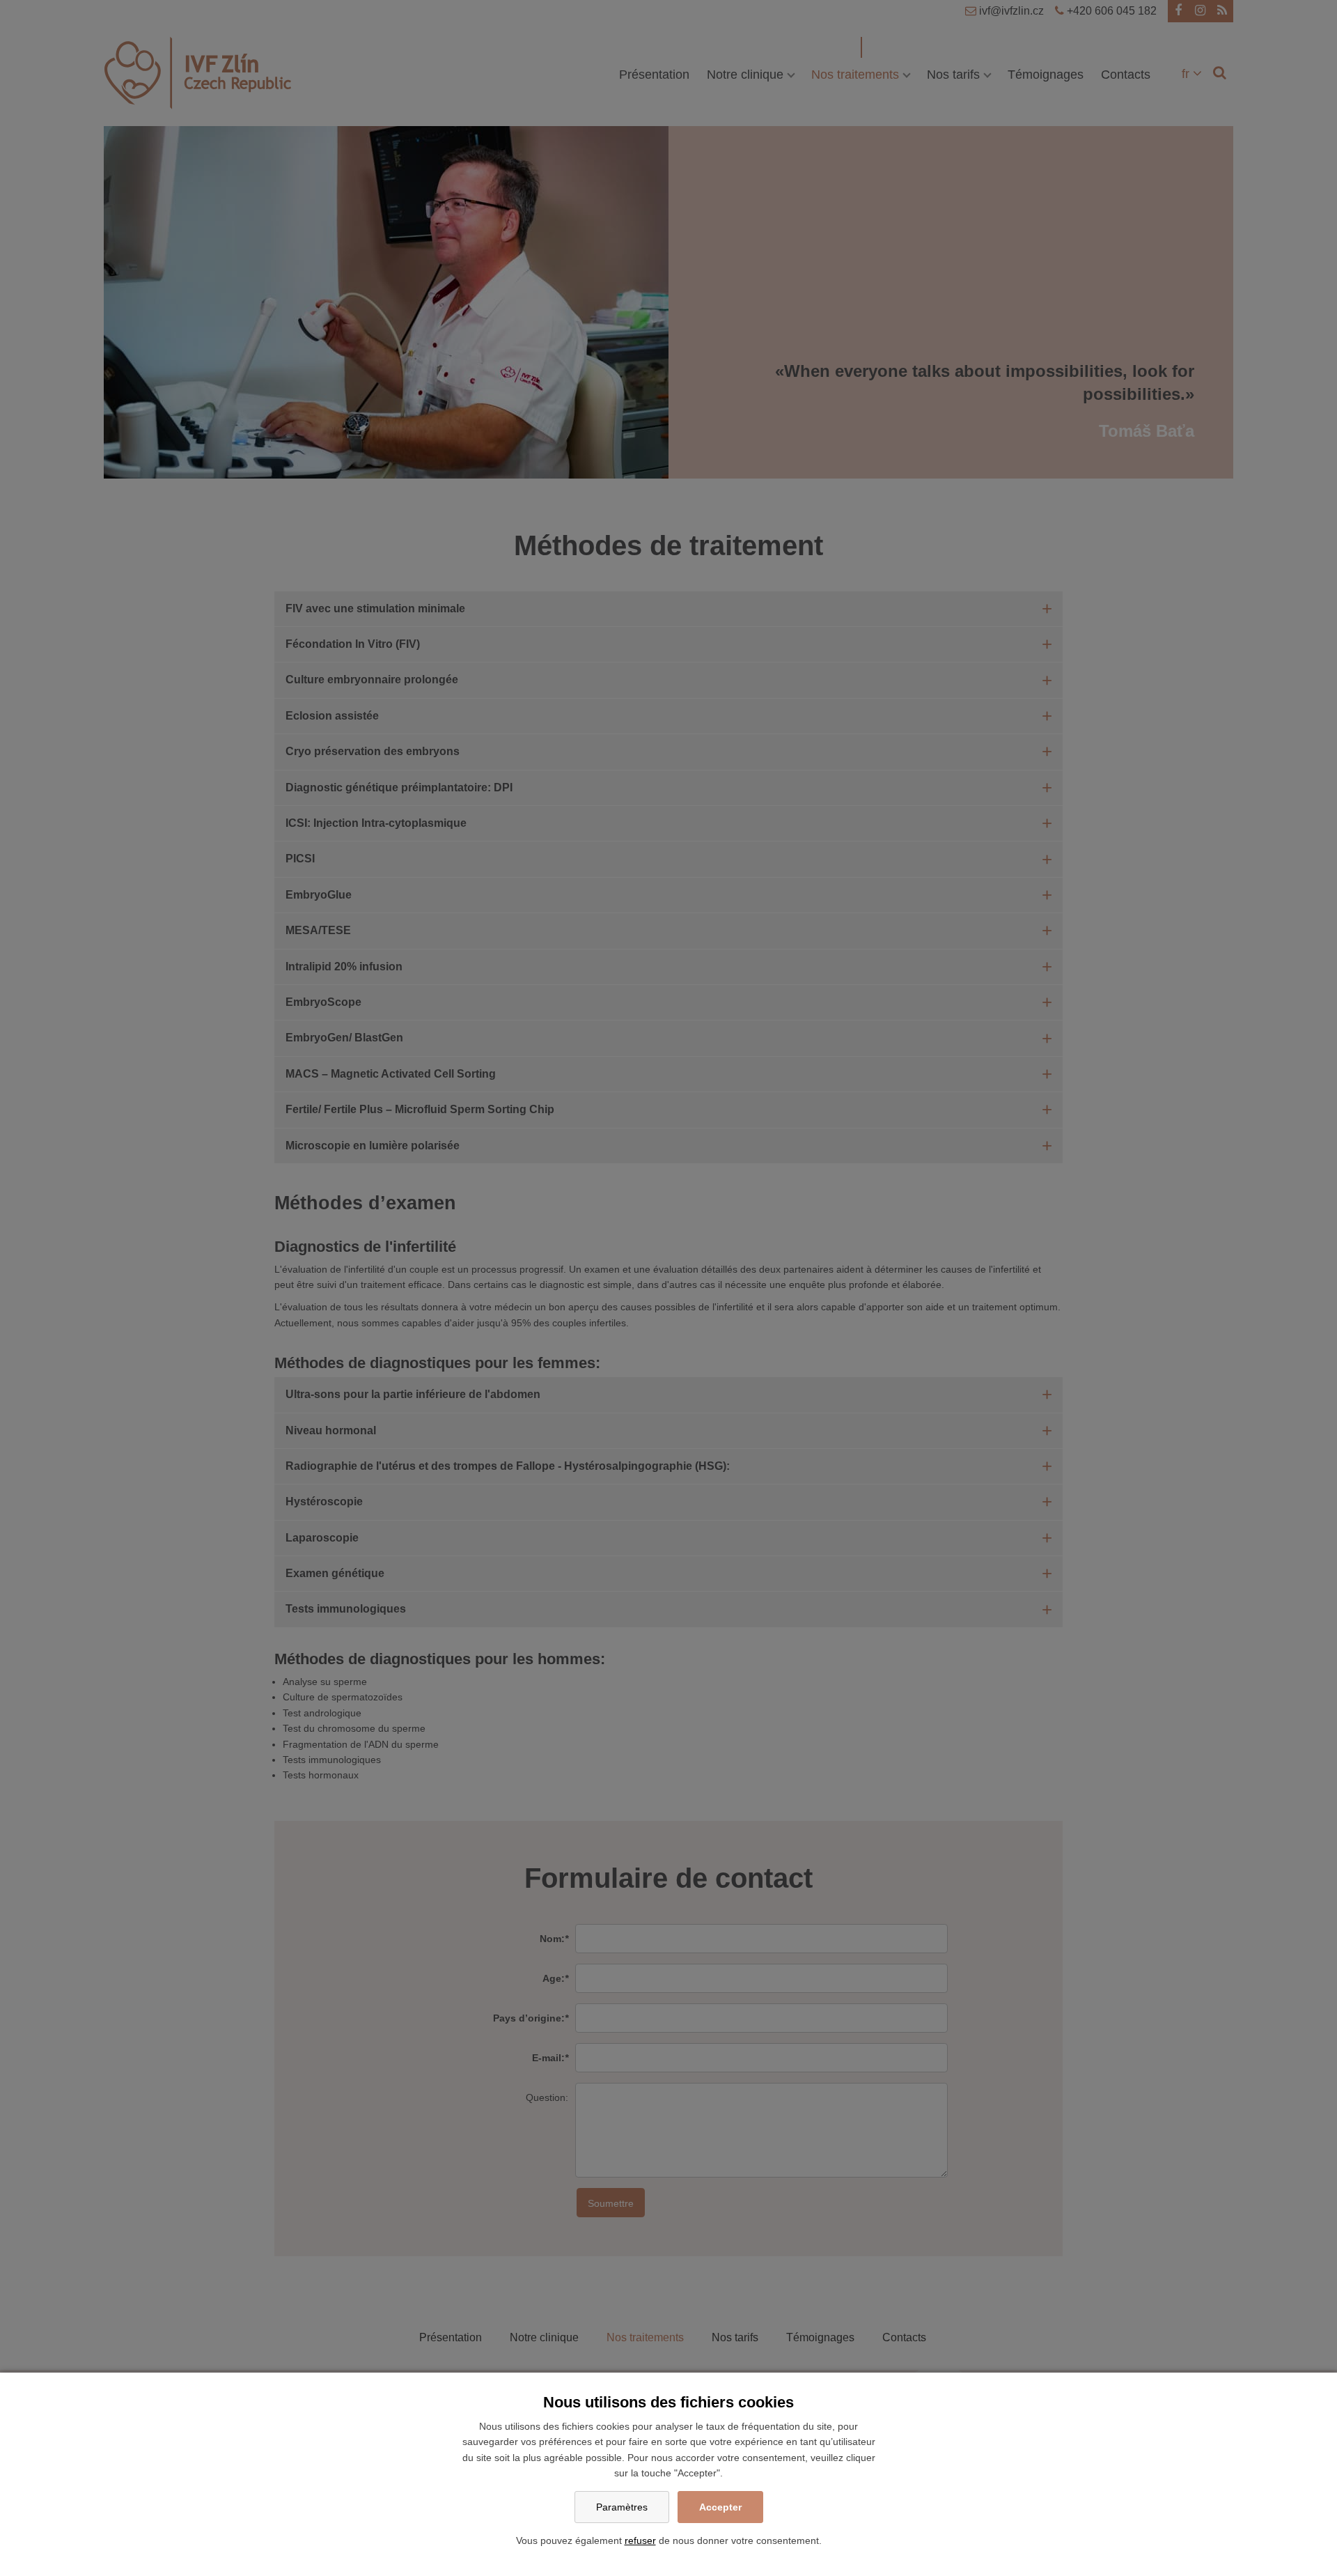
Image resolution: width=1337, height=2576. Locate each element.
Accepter (720, 2507)
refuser (640, 2540)
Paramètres (622, 2507)
